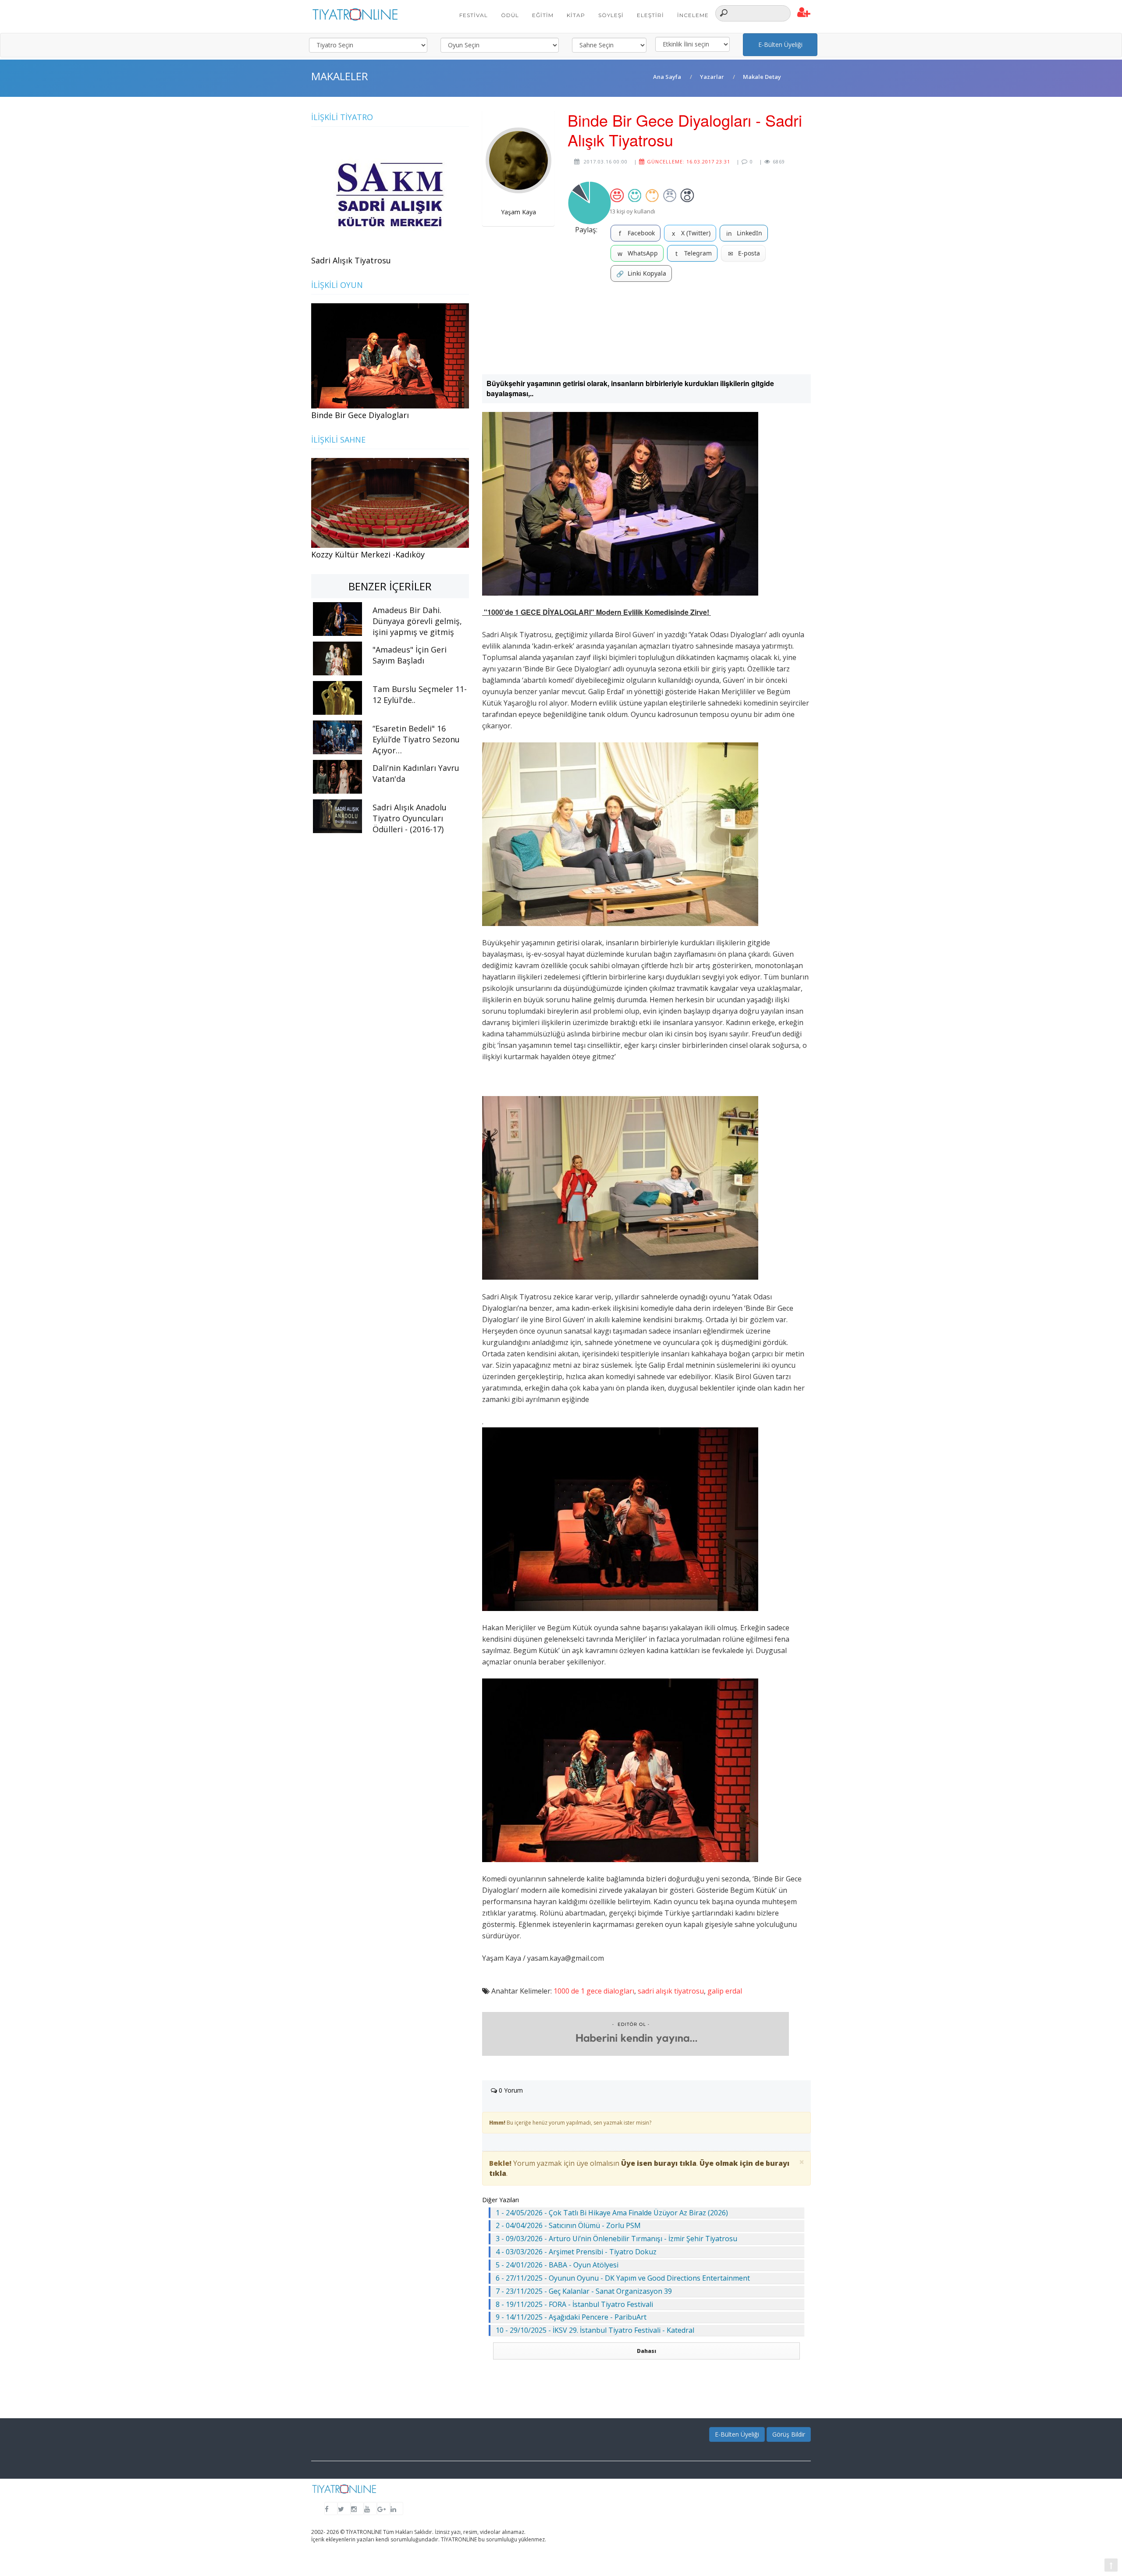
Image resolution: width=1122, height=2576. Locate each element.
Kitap (576, 15)
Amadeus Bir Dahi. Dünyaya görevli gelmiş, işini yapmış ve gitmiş (417, 621)
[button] (804, 13)
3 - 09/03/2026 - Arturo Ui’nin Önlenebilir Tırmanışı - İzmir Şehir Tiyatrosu (616, 2239)
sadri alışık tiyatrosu (671, 1991)
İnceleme (693, 15)
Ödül (510, 15)
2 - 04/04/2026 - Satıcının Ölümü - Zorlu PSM (568, 2225)
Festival (474, 15)
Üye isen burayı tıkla (659, 2163)
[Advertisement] (646, 328)
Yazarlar (712, 77)
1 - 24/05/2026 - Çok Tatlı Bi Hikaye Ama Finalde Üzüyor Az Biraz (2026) (612, 2213)
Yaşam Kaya (518, 212)
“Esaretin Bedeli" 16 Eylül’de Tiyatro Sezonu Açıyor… (416, 739)
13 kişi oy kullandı (632, 211)
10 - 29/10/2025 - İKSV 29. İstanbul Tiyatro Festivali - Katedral (595, 2330)
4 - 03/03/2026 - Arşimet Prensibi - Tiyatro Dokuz (576, 2252)
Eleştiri (650, 15)
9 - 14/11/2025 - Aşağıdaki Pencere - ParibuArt (571, 2317)
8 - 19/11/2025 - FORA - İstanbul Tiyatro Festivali (574, 2304)
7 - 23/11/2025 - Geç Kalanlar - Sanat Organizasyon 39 (584, 2291)
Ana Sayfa (667, 77)
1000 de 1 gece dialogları (594, 1991)
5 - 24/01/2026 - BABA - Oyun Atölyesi (557, 2265)
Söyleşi (611, 15)
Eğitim (543, 15)
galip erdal (725, 1991)
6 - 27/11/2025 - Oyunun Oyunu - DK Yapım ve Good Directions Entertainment (623, 2278)
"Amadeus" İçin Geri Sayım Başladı (410, 655)
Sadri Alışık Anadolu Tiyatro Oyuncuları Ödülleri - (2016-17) (410, 818)
